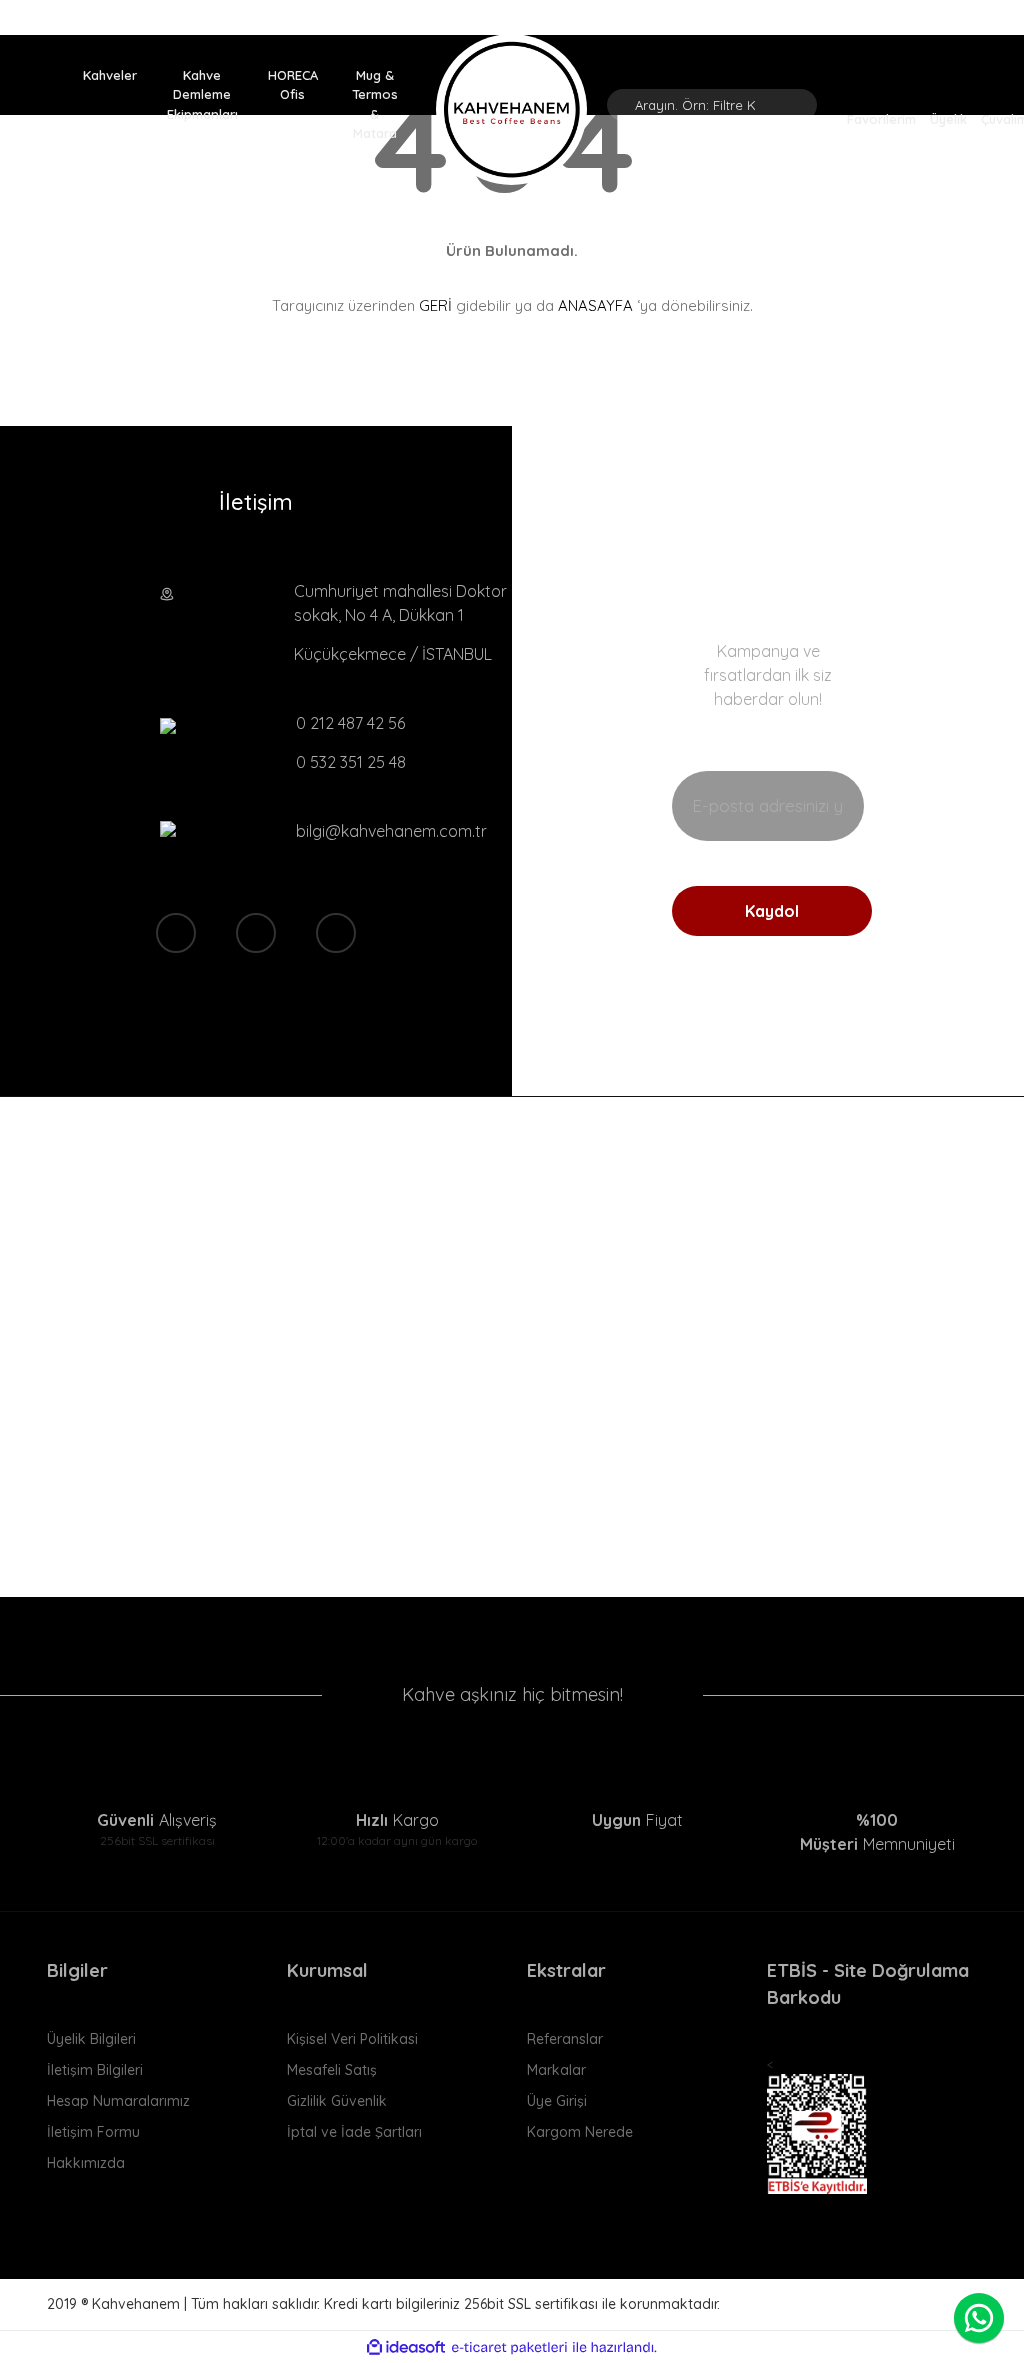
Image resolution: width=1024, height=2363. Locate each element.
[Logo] (511, 109)
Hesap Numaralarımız (118, 2101)
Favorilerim (881, 118)
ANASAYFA (595, 305)
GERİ (435, 305)
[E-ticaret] (509, 2347)
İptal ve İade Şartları (354, 2132)
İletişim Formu (93, 2132)
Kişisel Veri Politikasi (352, 2039)
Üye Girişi (557, 2101)
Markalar (556, 2070)
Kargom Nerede (580, 2132)
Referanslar (565, 2039)
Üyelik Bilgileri (91, 2039)
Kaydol (772, 911)
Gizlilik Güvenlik (337, 2101)
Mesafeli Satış (332, 2070)
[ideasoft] (406, 2347)
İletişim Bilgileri (95, 2070)
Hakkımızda (86, 2163)
